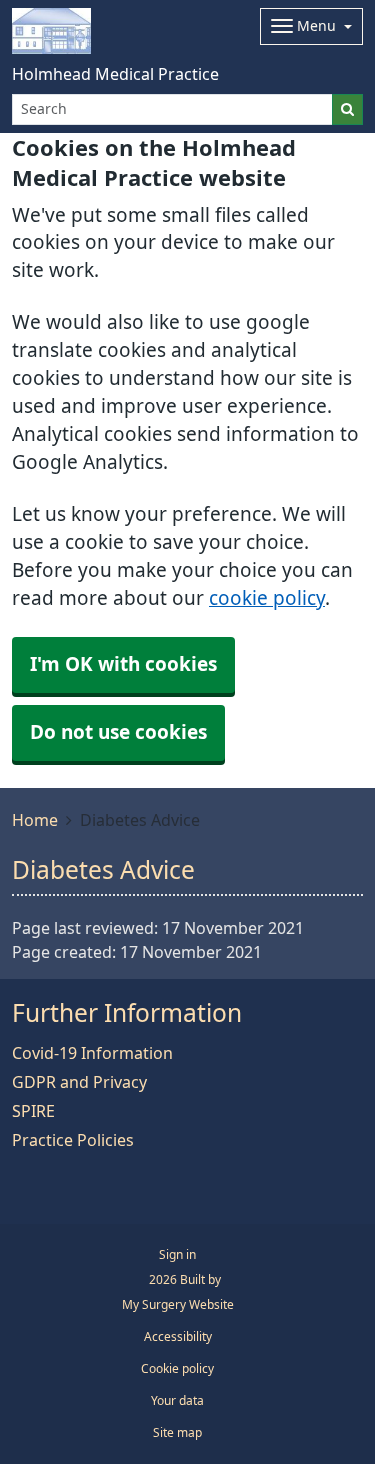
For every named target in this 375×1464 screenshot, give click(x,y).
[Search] (347, 109)
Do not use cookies (118, 732)
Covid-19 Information (92, 1053)
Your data (177, 1401)
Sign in (177, 1255)
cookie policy (267, 598)
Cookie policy (177, 1369)
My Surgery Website (178, 1305)
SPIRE (33, 1111)
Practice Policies (73, 1140)
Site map (177, 1433)
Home (35, 820)
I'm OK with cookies (123, 664)
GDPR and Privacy (79, 1082)
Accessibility (178, 1337)
